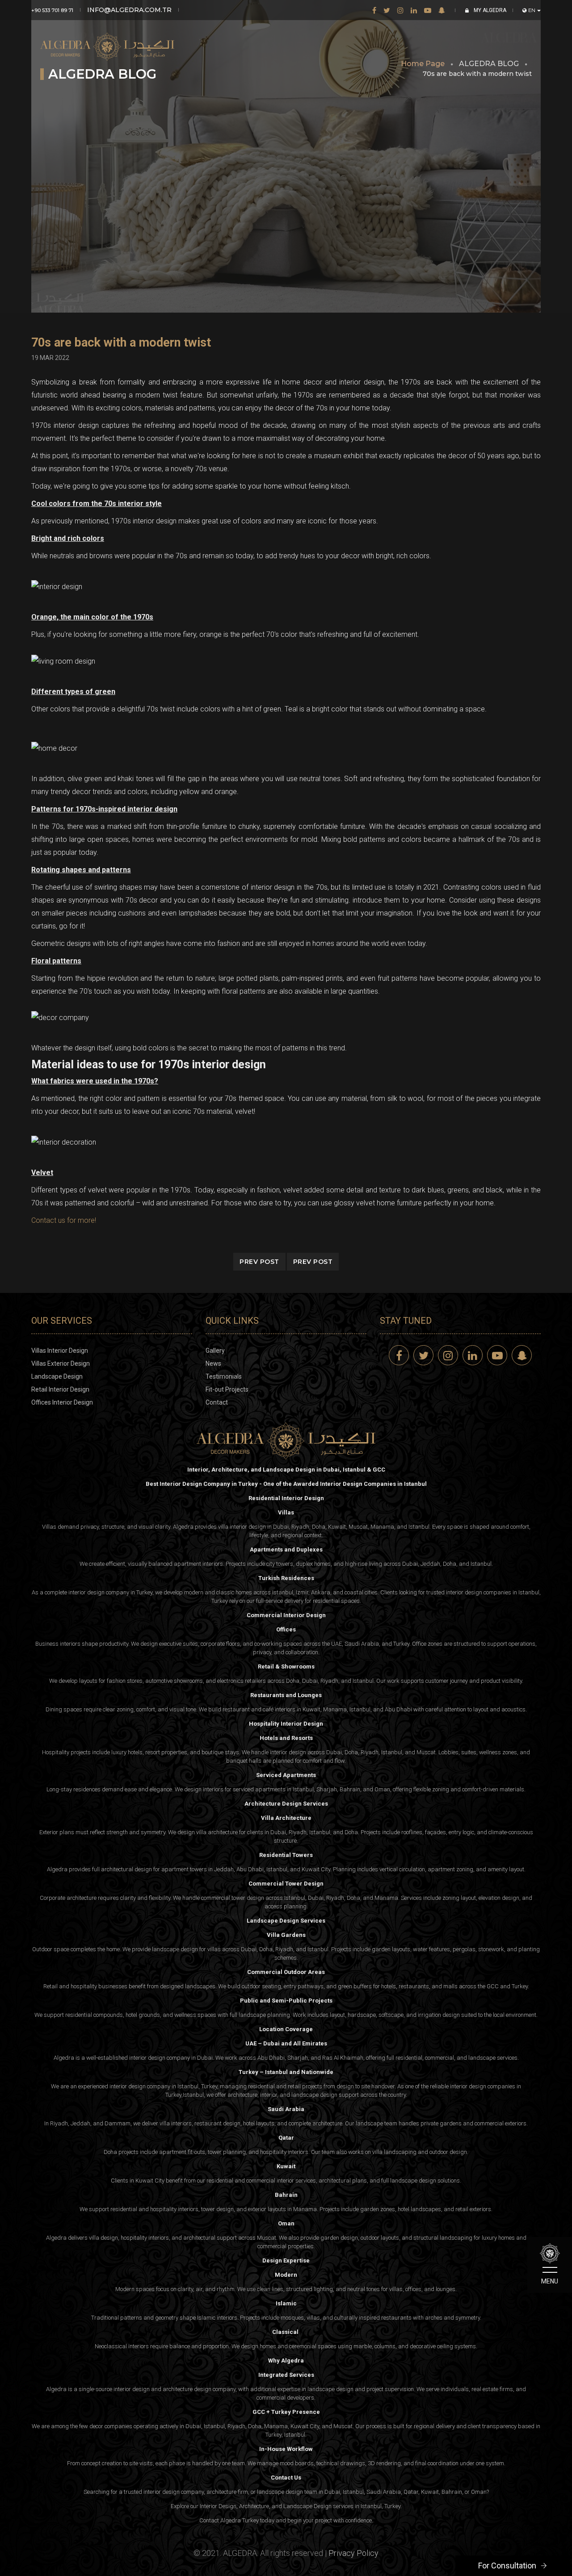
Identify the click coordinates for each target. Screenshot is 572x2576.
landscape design (314, 2095)
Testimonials (224, 1376)
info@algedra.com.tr (129, 10)
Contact (217, 1402)
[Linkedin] (414, 10)
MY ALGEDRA (489, 10)
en (532, 10)
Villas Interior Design (60, 1351)
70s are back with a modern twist (121, 343)
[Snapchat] (442, 10)
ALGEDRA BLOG (489, 64)
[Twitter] (387, 10)
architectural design (126, 1869)
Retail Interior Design (60, 1389)
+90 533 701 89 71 (52, 10)
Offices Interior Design (62, 1402)
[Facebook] (374, 10)
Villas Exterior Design (61, 1363)
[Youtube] (428, 10)
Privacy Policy (353, 2553)
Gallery (215, 1351)
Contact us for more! (64, 1220)
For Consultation (507, 2566)
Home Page (423, 64)
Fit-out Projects (227, 1389)
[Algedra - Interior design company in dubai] (107, 40)
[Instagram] (400, 10)
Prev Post (259, 1262)
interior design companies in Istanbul (493, 1592)
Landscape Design (57, 1376)
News (213, 1363)
